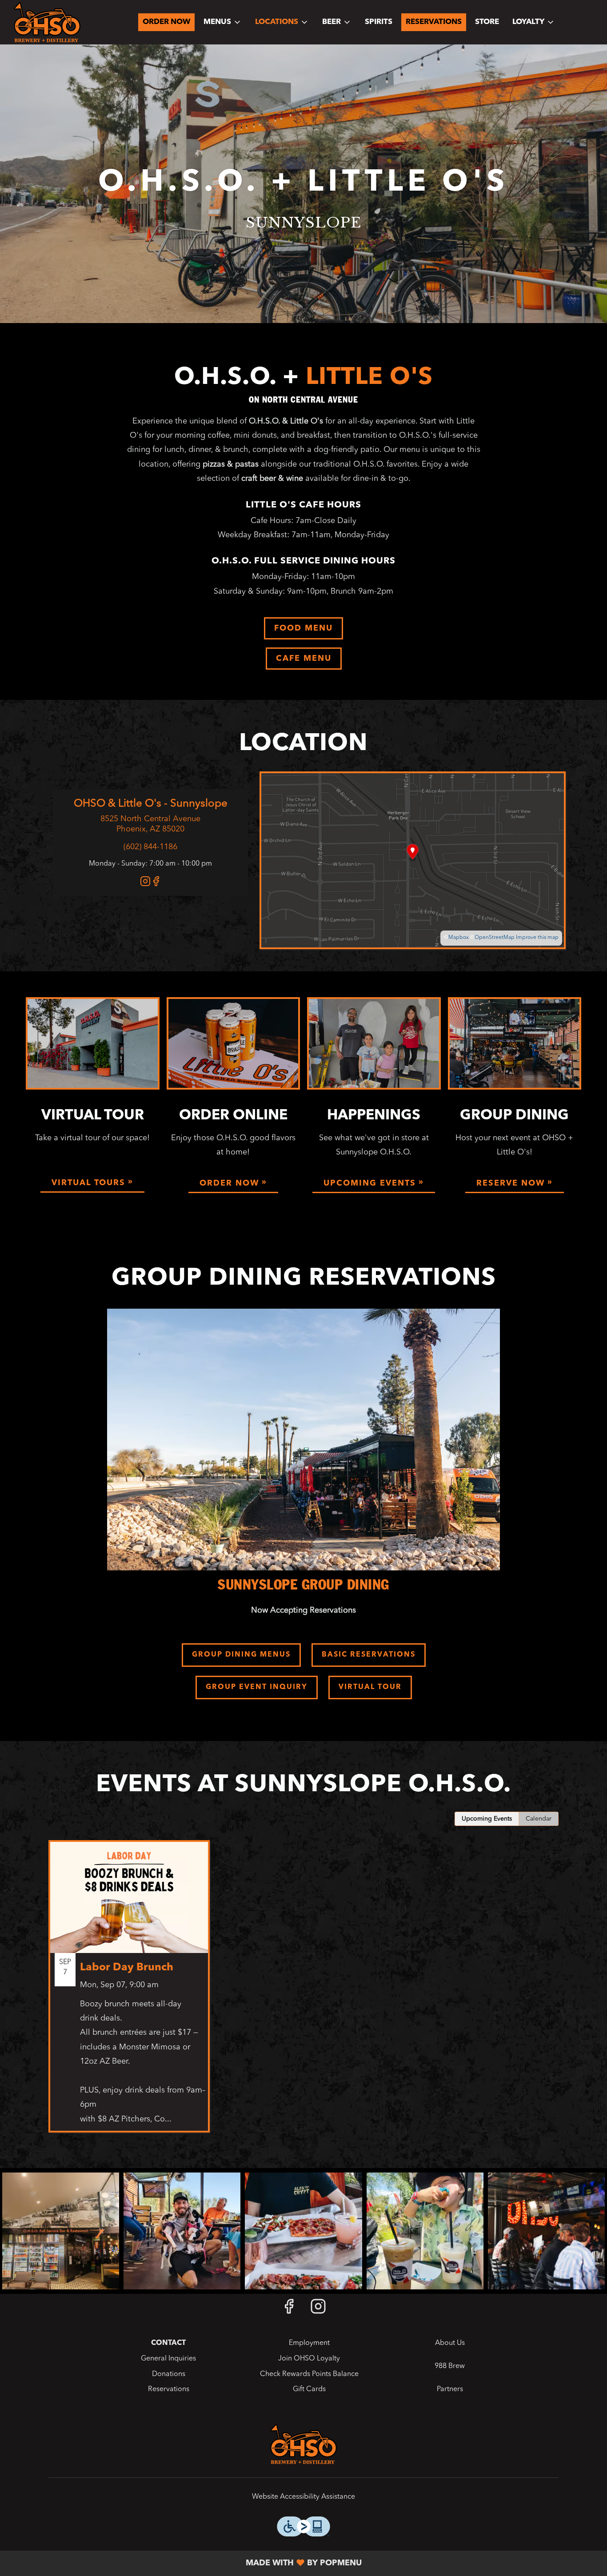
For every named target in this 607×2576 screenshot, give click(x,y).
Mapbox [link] (459, 938)
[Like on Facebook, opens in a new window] (156, 884)
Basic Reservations (369, 1655)
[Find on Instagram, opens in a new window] (145, 884)
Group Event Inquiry (257, 1687)
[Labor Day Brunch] (129, 1993)
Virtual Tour (370, 1687)
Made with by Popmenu (184, 2563)
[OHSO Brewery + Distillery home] (47, 22)
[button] (223, 22)
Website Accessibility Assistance (303, 2497)
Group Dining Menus (241, 1655)
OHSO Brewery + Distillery (303, 2444)
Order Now (166, 22)
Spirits (379, 22)
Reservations (434, 22)
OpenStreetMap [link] (495, 938)
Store (487, 22)
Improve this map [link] (537, 938)
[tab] (487, 1819)
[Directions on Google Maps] (413, 860)
